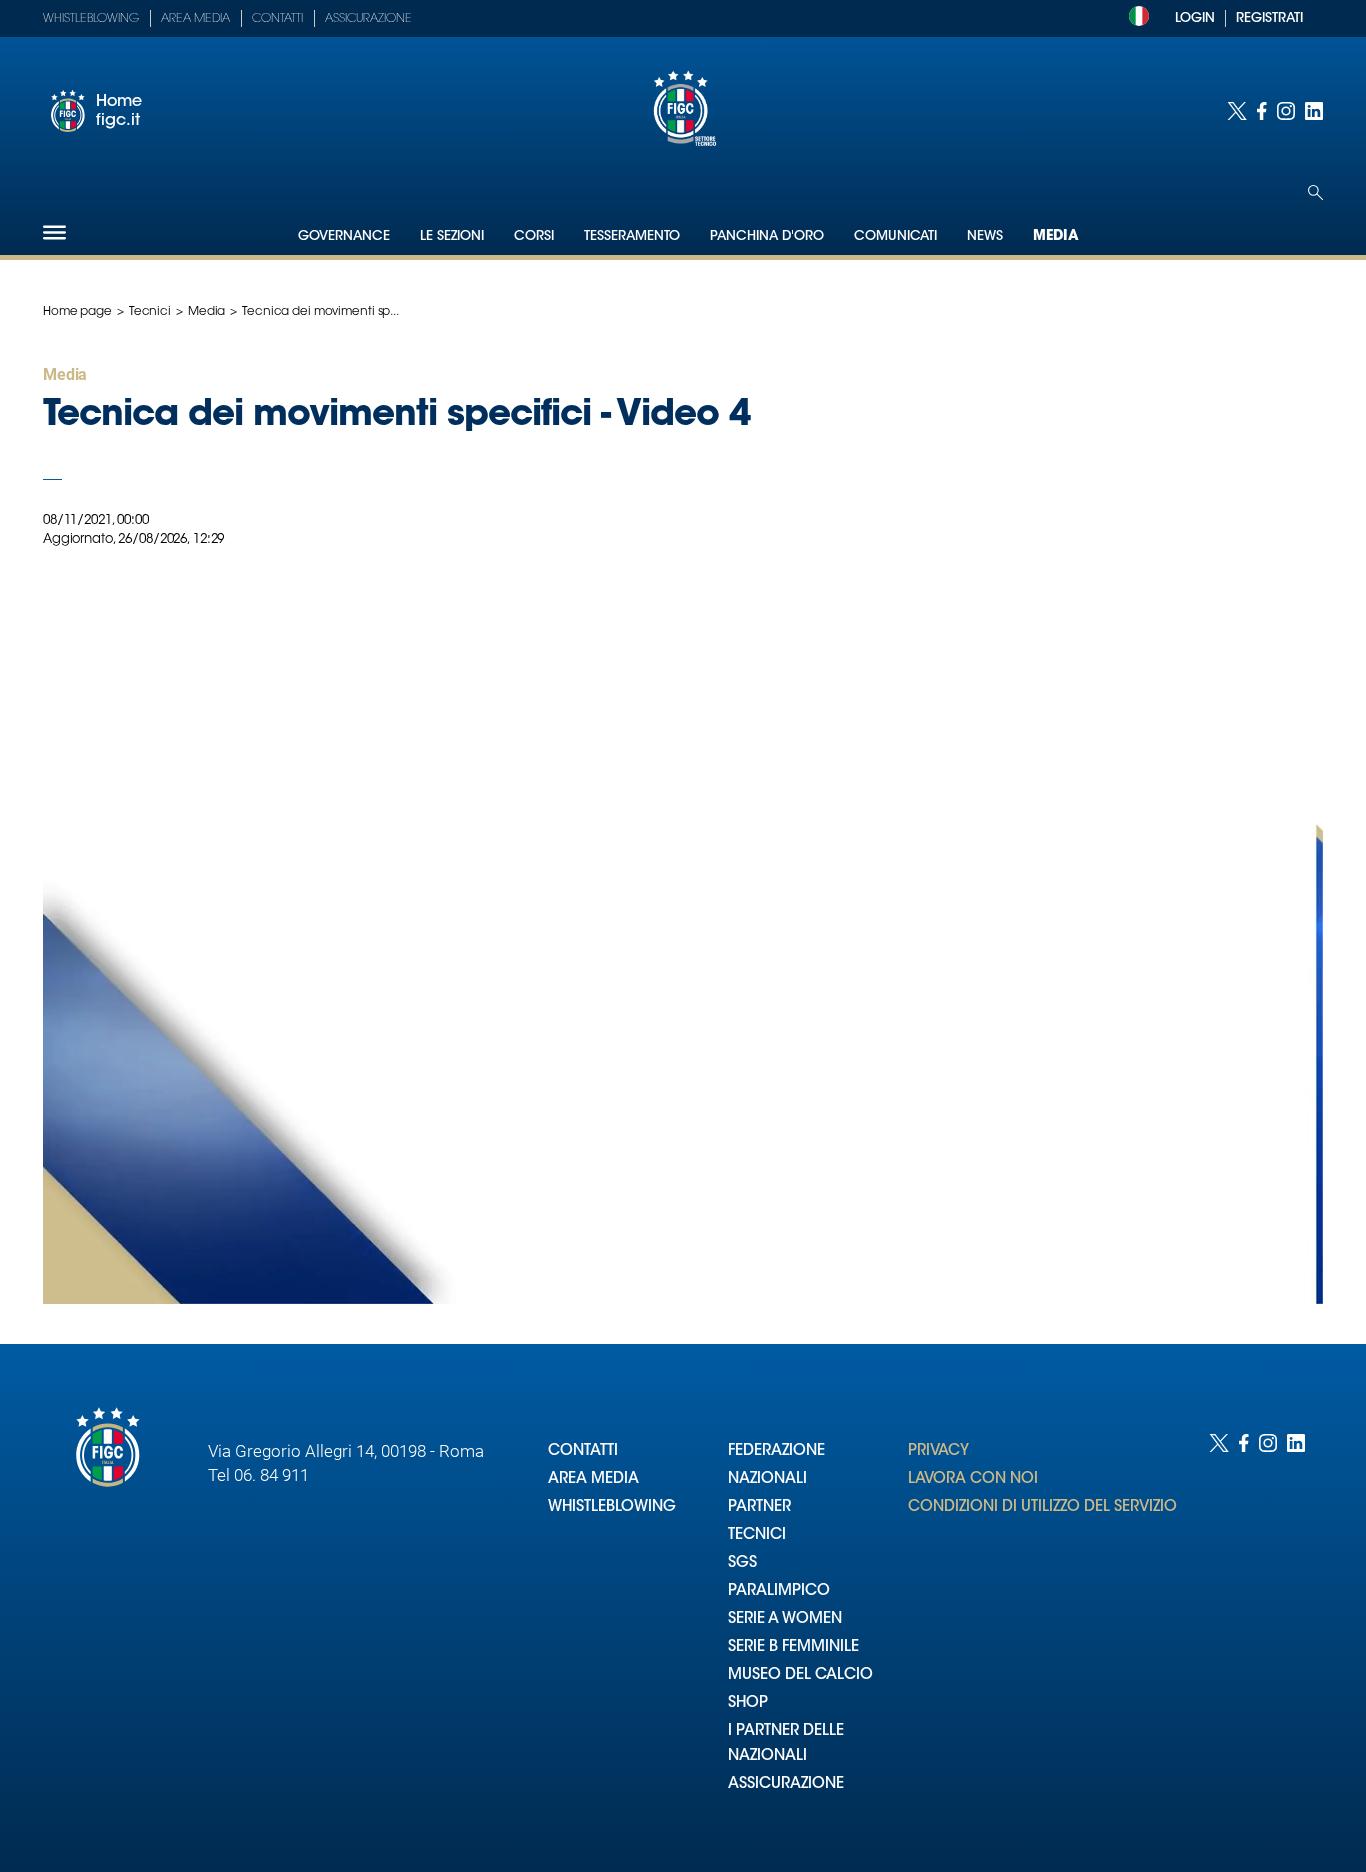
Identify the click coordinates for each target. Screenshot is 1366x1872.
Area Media (195, 19)
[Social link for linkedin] (1314, 111)
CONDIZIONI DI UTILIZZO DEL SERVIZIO (1042, 1507)
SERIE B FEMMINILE (793, 1647)
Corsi (534, 236)
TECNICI (757, 1535)
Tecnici (150, 312)
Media (1056, 237)
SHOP (748, 1703)
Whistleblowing (91, 19)
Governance (344, 236)
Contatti (277, 19)
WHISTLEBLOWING (612, 1507)
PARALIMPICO (779, 1591)
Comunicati (895, 236)
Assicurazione (368, 19)
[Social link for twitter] (1237, 111)
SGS (742, 1563)
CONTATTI (583, 1451)
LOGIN (1195, 18)
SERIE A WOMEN (785, 1619)
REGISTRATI (1269, 18)
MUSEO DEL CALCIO (800, 1675)
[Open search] (1315, 192)
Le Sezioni (452, 236)
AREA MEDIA (593, 1479)
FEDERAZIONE (776, 1451)
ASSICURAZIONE (786, 1784)
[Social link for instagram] (1286, 111)
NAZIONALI (767, 1479)
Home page (77, 312)
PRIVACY (938, 1451)
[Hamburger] (54, 232)
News (985, 236)
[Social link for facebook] (1262, 111)
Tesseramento (632, 236)
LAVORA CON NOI (973, 1479)
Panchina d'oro (767, 236)
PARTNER (759, 1507)
